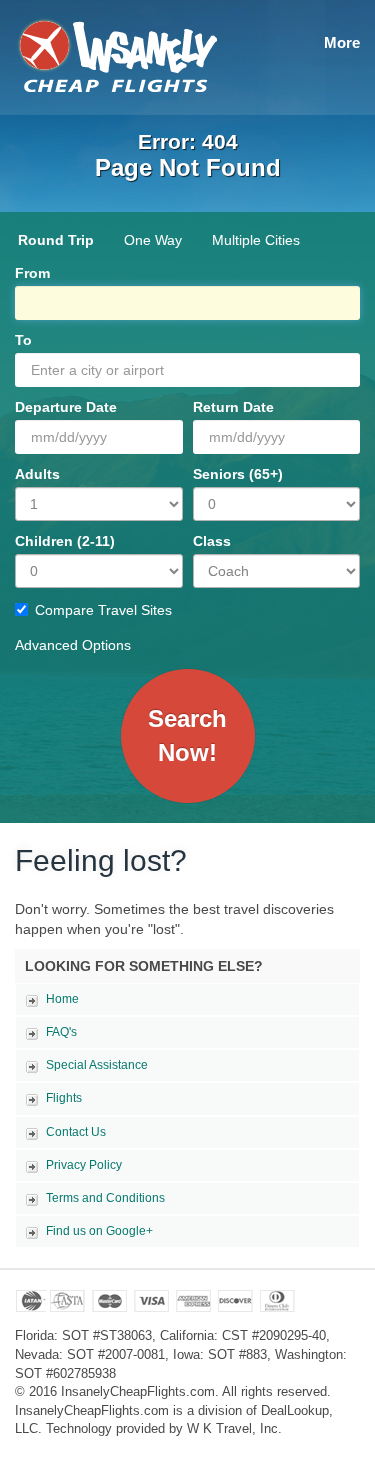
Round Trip (56, 240)
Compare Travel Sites (103, 610)
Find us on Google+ (99, 1231)
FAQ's (61, 1032)
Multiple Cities (256, 240)
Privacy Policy (84, 1165)
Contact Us (76, 1132)
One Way (153, 240)
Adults (37, 474)
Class (212, 541)
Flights (64, 1098)
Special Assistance (97, 1065)
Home (62, 999)
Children (65, 541)
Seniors (238, 474)
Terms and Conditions (105, 1198)
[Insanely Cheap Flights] (116, 54)
